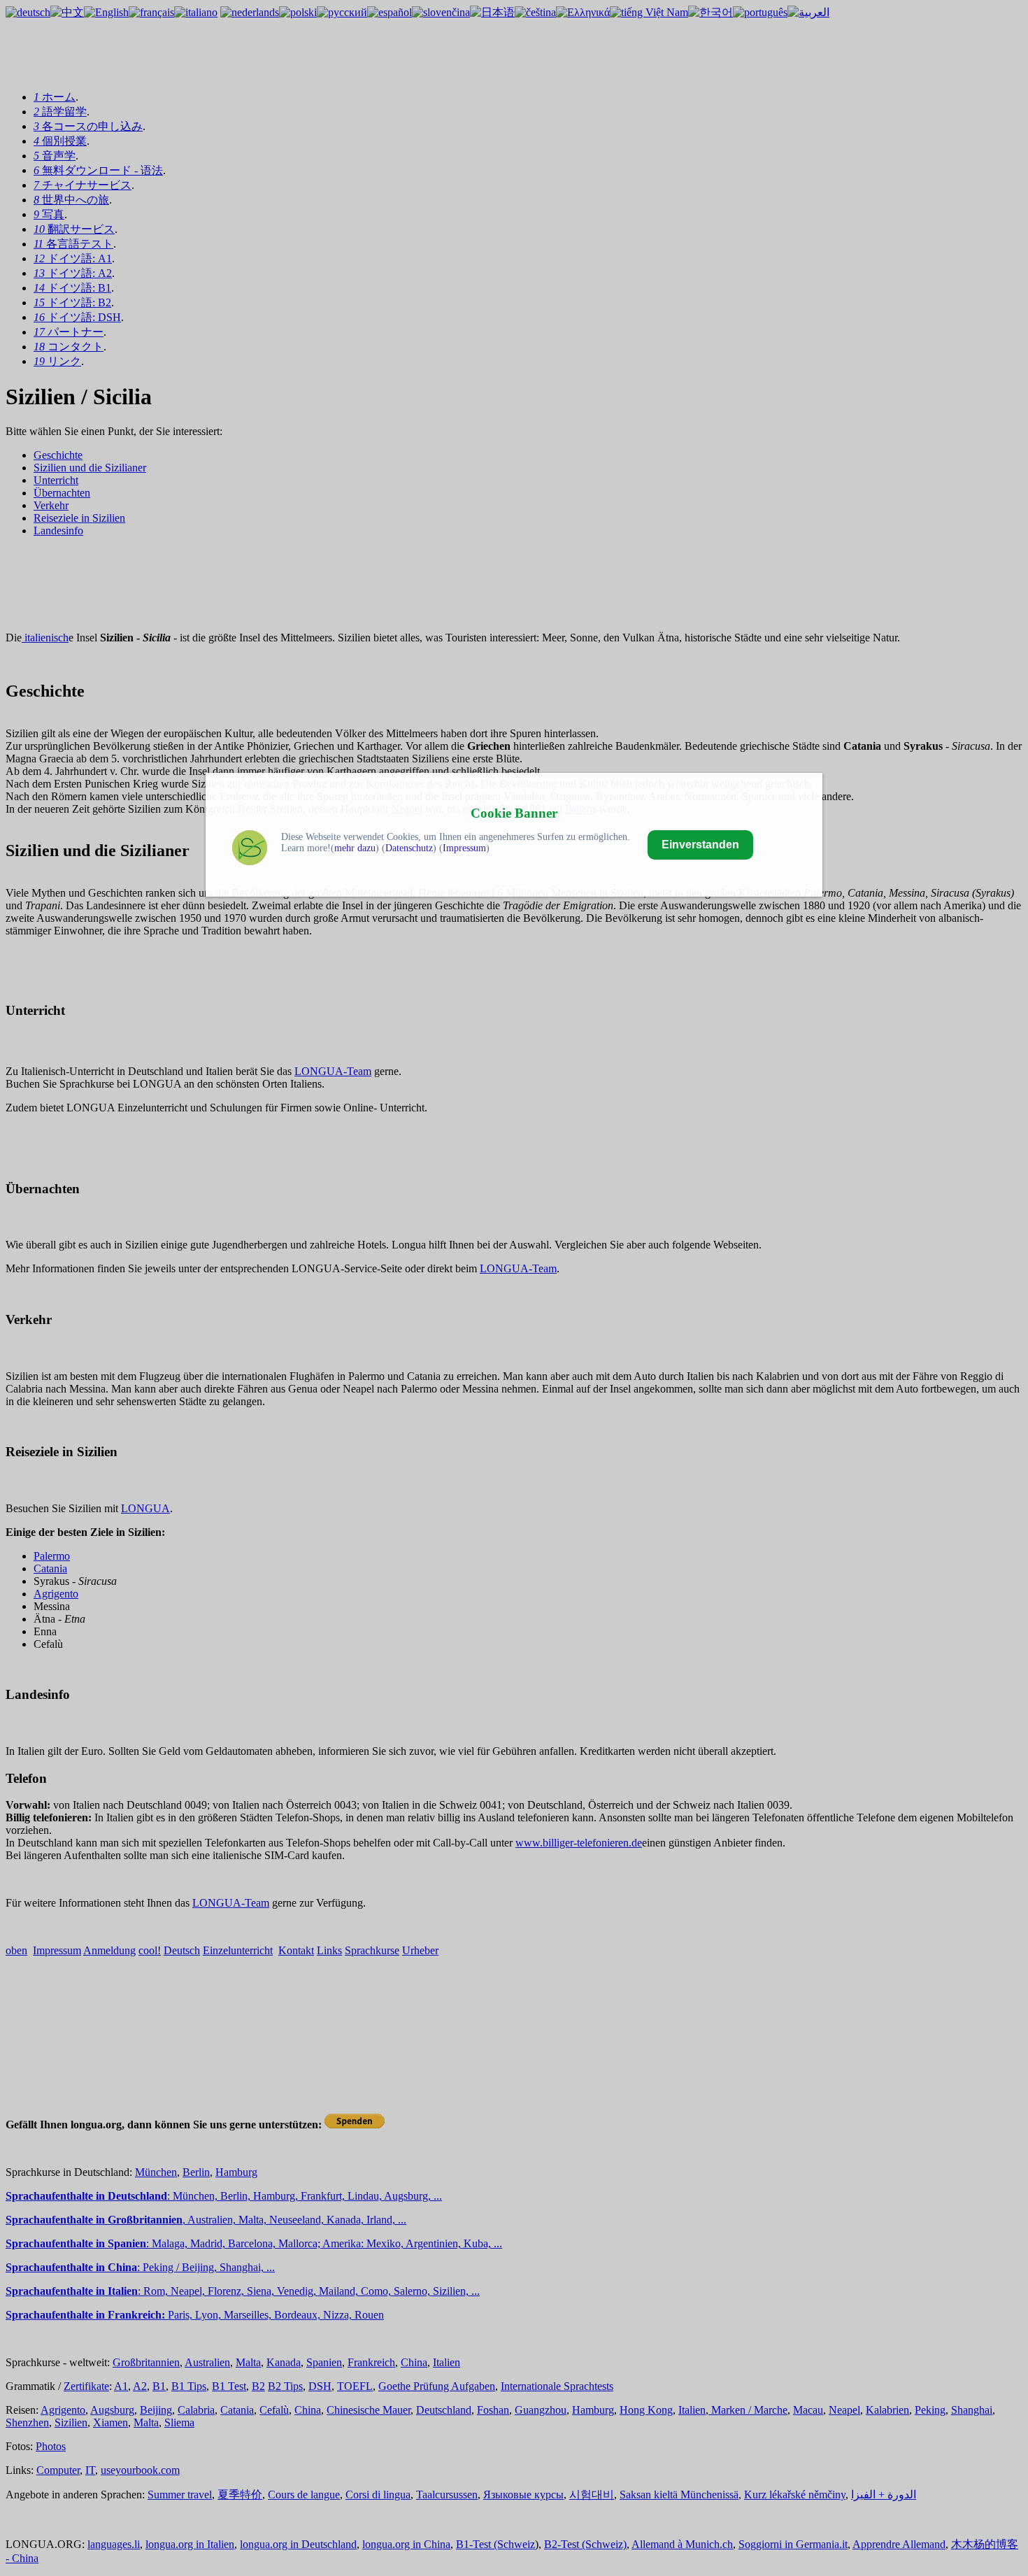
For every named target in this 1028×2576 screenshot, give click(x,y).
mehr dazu (355, 848)
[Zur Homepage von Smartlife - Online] (250, 851)
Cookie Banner (514, 813)
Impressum (464, 848)
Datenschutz (409, 848)
